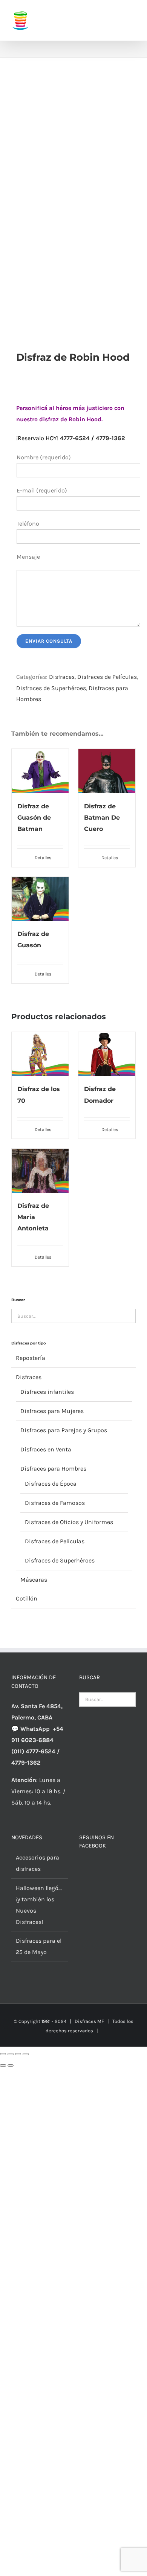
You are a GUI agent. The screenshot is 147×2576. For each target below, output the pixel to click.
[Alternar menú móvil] (133, 15)
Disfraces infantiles (47, 1392)
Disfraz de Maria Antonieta (33, 1217)
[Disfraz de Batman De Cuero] (107, 771)
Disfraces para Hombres (53, 1469)
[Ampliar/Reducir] (3, 2054)
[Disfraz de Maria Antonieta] (40, 1171)
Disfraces (62, 677)
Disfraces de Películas (107, 677)
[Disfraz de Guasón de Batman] (40, 771)
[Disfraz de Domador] (107, 1054)
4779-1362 (110, 438)
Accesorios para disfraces (38, 1863)
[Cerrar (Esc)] (26, 2054)
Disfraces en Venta (46, 1449)
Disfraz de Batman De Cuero (102, 818)
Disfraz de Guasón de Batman (34, 818)
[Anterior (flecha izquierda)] (3, 2065)
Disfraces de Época (51, 1484)
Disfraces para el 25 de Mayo (39, 1946)
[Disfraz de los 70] (40, 1054)
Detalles (43, 858)
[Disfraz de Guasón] (40, 899)
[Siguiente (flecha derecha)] (11, 2065)
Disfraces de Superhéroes (51, 688)
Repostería (31, 1358)
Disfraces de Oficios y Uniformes (69, 1522)
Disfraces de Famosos (55, 1503)
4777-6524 (75, 438)
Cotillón (27, 1598)
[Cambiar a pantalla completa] (11, 2054)
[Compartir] (18, 2054)
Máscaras (34, 1580)
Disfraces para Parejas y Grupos (64, 1430)
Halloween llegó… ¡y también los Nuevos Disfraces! (39, 1905)
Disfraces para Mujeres (52, 1411)
